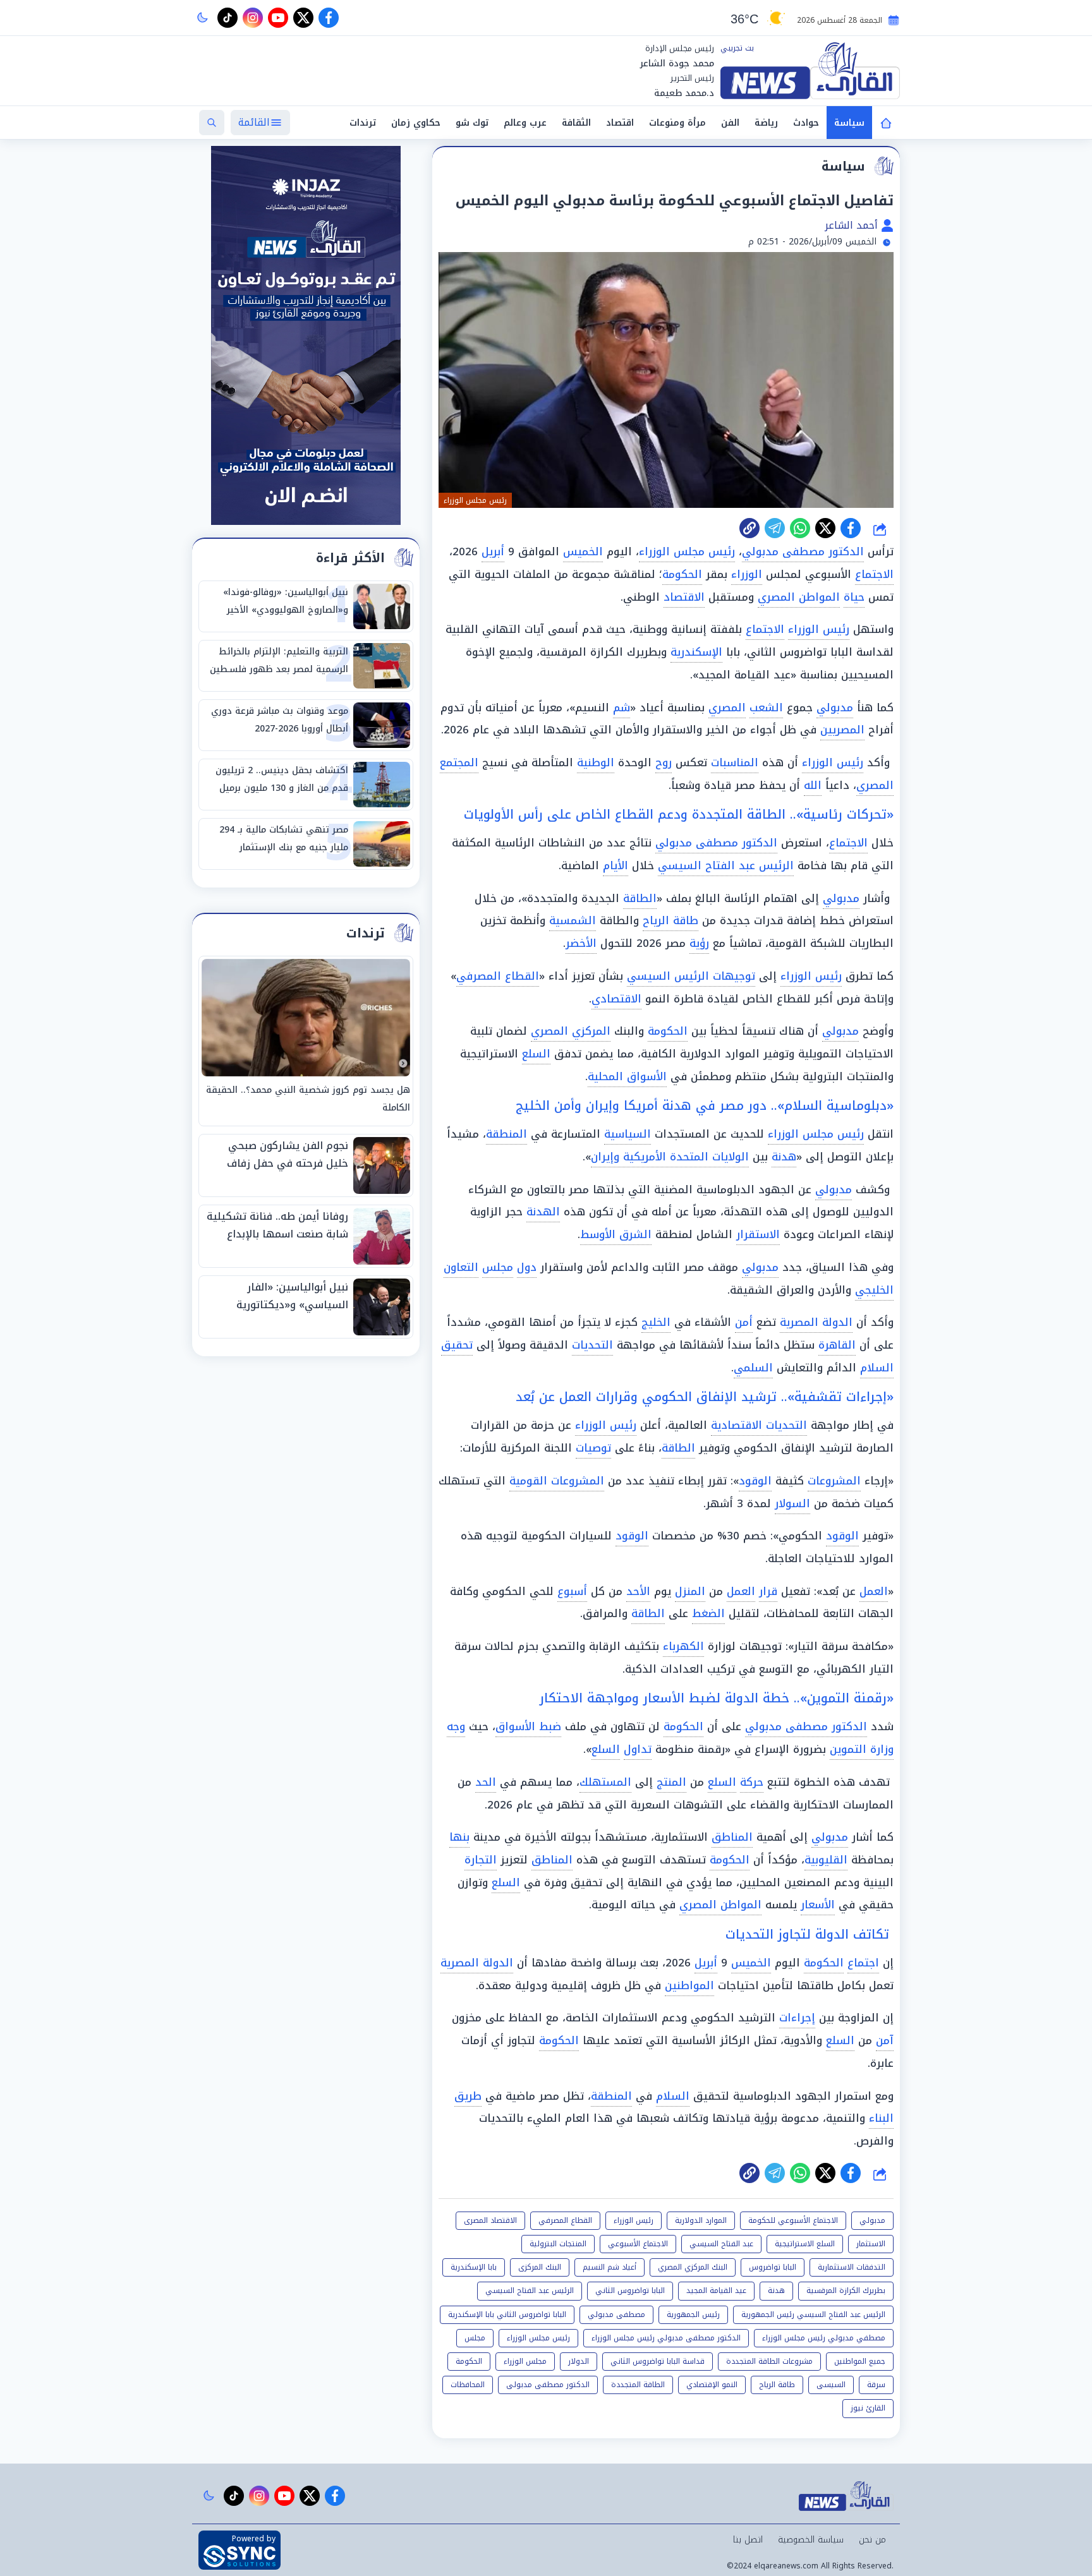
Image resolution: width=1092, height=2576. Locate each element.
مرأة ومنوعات (677, 123)
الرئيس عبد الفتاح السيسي (726, 865)
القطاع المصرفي (498, 976)
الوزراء (747, 574)
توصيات (593, 1448)
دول (527, 1267)
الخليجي (874, 1290)
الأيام (616, 865)
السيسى (831, 2385)
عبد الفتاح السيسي (721, 2244)
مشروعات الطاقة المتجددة (769, 2361)
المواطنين (689, 1985)
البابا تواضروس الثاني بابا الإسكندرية (507, 2314)
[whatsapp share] (800, 528)
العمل (874, 1591)
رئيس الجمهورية (693, 2314)
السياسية (628, 1134)
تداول (638, 1749)
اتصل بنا (748, 2540)
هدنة (784, 1157)
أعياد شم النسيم (610, 2267)
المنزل (690, 1591)
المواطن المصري (799, 597)
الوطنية (596, 762)
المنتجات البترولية (558, 2244)
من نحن (872, 2540)
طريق (468, 2096)
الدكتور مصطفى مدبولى (548, 2385)
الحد (486, 1782)
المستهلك (605, 1782)
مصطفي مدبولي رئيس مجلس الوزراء (824, 2338)
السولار (792, 1503)
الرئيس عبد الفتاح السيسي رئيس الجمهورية (813, 2314)
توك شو (472, 123)
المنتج (671, 1782)
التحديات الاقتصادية (759, 1425)
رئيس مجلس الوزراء (687, 551)
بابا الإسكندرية (474, 2267)
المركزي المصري (571, 1031)
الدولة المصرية (816, 1322)
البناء (881, 2118)
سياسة (849, 123)
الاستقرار (758, 1234)
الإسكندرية (696, 652)
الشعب (766, 707)
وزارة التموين (862, 1749)
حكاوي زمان (416, 123)
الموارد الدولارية (701, 2220)
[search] (212, 123)
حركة (752, 1782)
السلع (536, 1054)
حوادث (806, 123)
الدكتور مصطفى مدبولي (803, 551)
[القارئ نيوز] (810, 71)
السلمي (753, 1368)
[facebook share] (851, 528)
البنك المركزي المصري (693, 2267)
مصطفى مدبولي (616, 2314)
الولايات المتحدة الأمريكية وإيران (670, 1157)
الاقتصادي (616, 999)
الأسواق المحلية (627, 1076)
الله (813, 785)
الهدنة (543, 1212)
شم (622, 707)
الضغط (708, 1613)
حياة (854, 597)
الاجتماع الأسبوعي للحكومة (793, 2220)
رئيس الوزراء (819, 629)
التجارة (481, 1860)
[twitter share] (825, 528)
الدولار (579, 2361)
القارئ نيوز (868, 2408)
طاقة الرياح (670, 920)
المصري (727, 707)
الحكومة (682, 574)
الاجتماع (874, 574)
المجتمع (459, 762)
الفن (730, 123)
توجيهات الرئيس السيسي (691, 976)
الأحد (638, 1591)
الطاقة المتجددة (638, 2385)
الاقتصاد (684, 597)
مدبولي (835, 707)
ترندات (363, 123)
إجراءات (797, 2018)
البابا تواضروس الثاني (630, 2290)
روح (664, 762)
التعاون (461, 1267)
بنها (459, 1837)
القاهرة (837, 1345)
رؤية (699, 943)
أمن (744, 1322)
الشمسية (573, 920)
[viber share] (775, 528)
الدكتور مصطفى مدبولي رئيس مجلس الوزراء (666, 2338)
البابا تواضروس (773, 2267)
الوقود (755, 1481)
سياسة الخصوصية (811, 2540)
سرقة (876, 2385)
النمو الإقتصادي (712, 2385)
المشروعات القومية (557, 1481)
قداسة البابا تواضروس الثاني (658, 2361)
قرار (768, 1591)
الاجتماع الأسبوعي (638, 2244)
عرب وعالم (525, 123)
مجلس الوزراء (525, 2361)
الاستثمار (871, 2244)
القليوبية (826, 1860)
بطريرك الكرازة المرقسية (846, 2290)
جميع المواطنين (860, 2361)
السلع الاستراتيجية (805, 2244)
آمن (885, 2040)
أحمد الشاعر (853, 225)
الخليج (656, 1322)
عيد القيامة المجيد (716, 2290)
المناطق (732, 1837)
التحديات (592, 1345)
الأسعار (818, 1905)
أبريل (493, 551)
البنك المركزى (540, 2267)
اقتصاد (620, 123)
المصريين (842, 730)
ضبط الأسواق (528, 1726)
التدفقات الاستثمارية (852, 2267)
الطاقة (640, 898)
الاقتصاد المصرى (490, 2220)
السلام (673, 2096)
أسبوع (572, 1591)
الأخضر (581, 943)
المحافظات (468, 2385)
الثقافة (576, 123)
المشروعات (834, 1481)
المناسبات (735, 762)
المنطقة (507, 1134)
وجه (456, 1726)
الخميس (583, 551)
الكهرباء (683, 1646)
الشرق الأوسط (616, 1234)
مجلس (498, 1267)
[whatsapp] (749, 528)
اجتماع (863, 1963)
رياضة (766, 123)
